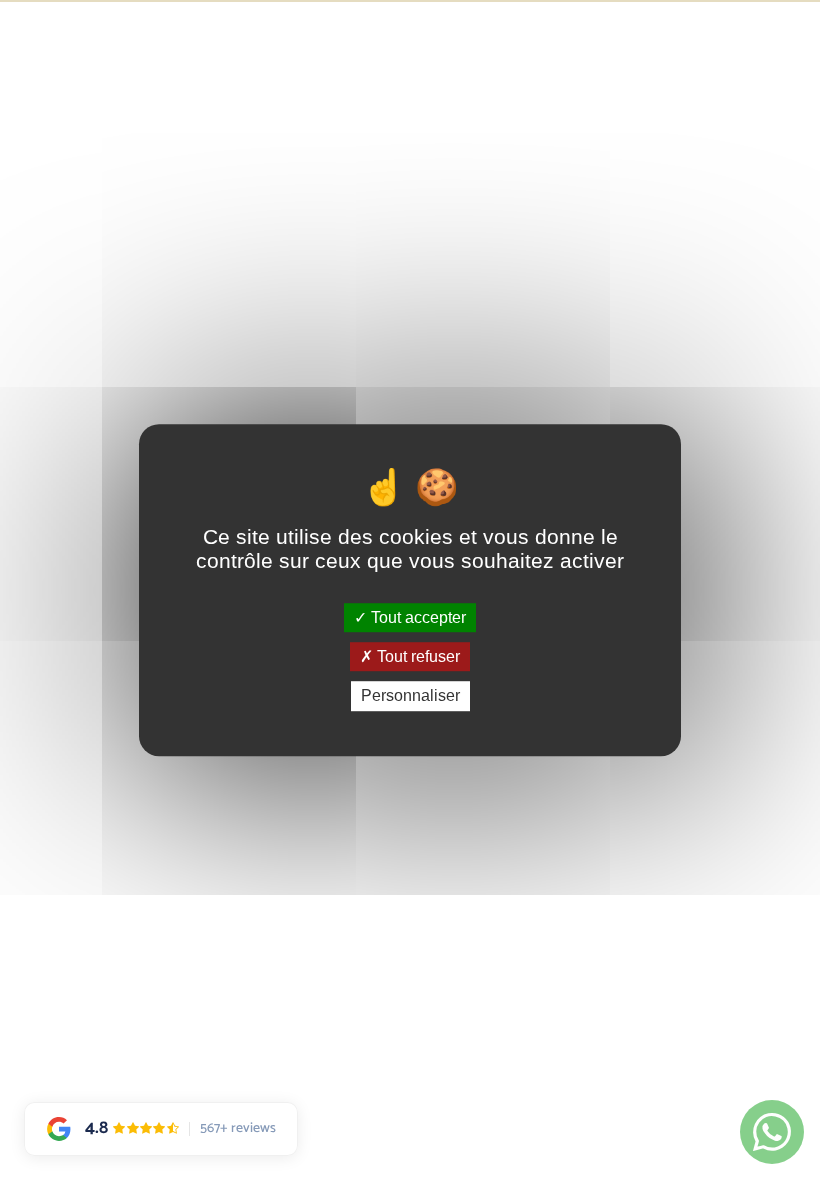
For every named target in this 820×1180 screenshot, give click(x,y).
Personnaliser (410, 696)
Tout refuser (416, 656)
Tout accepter (416, 617)
